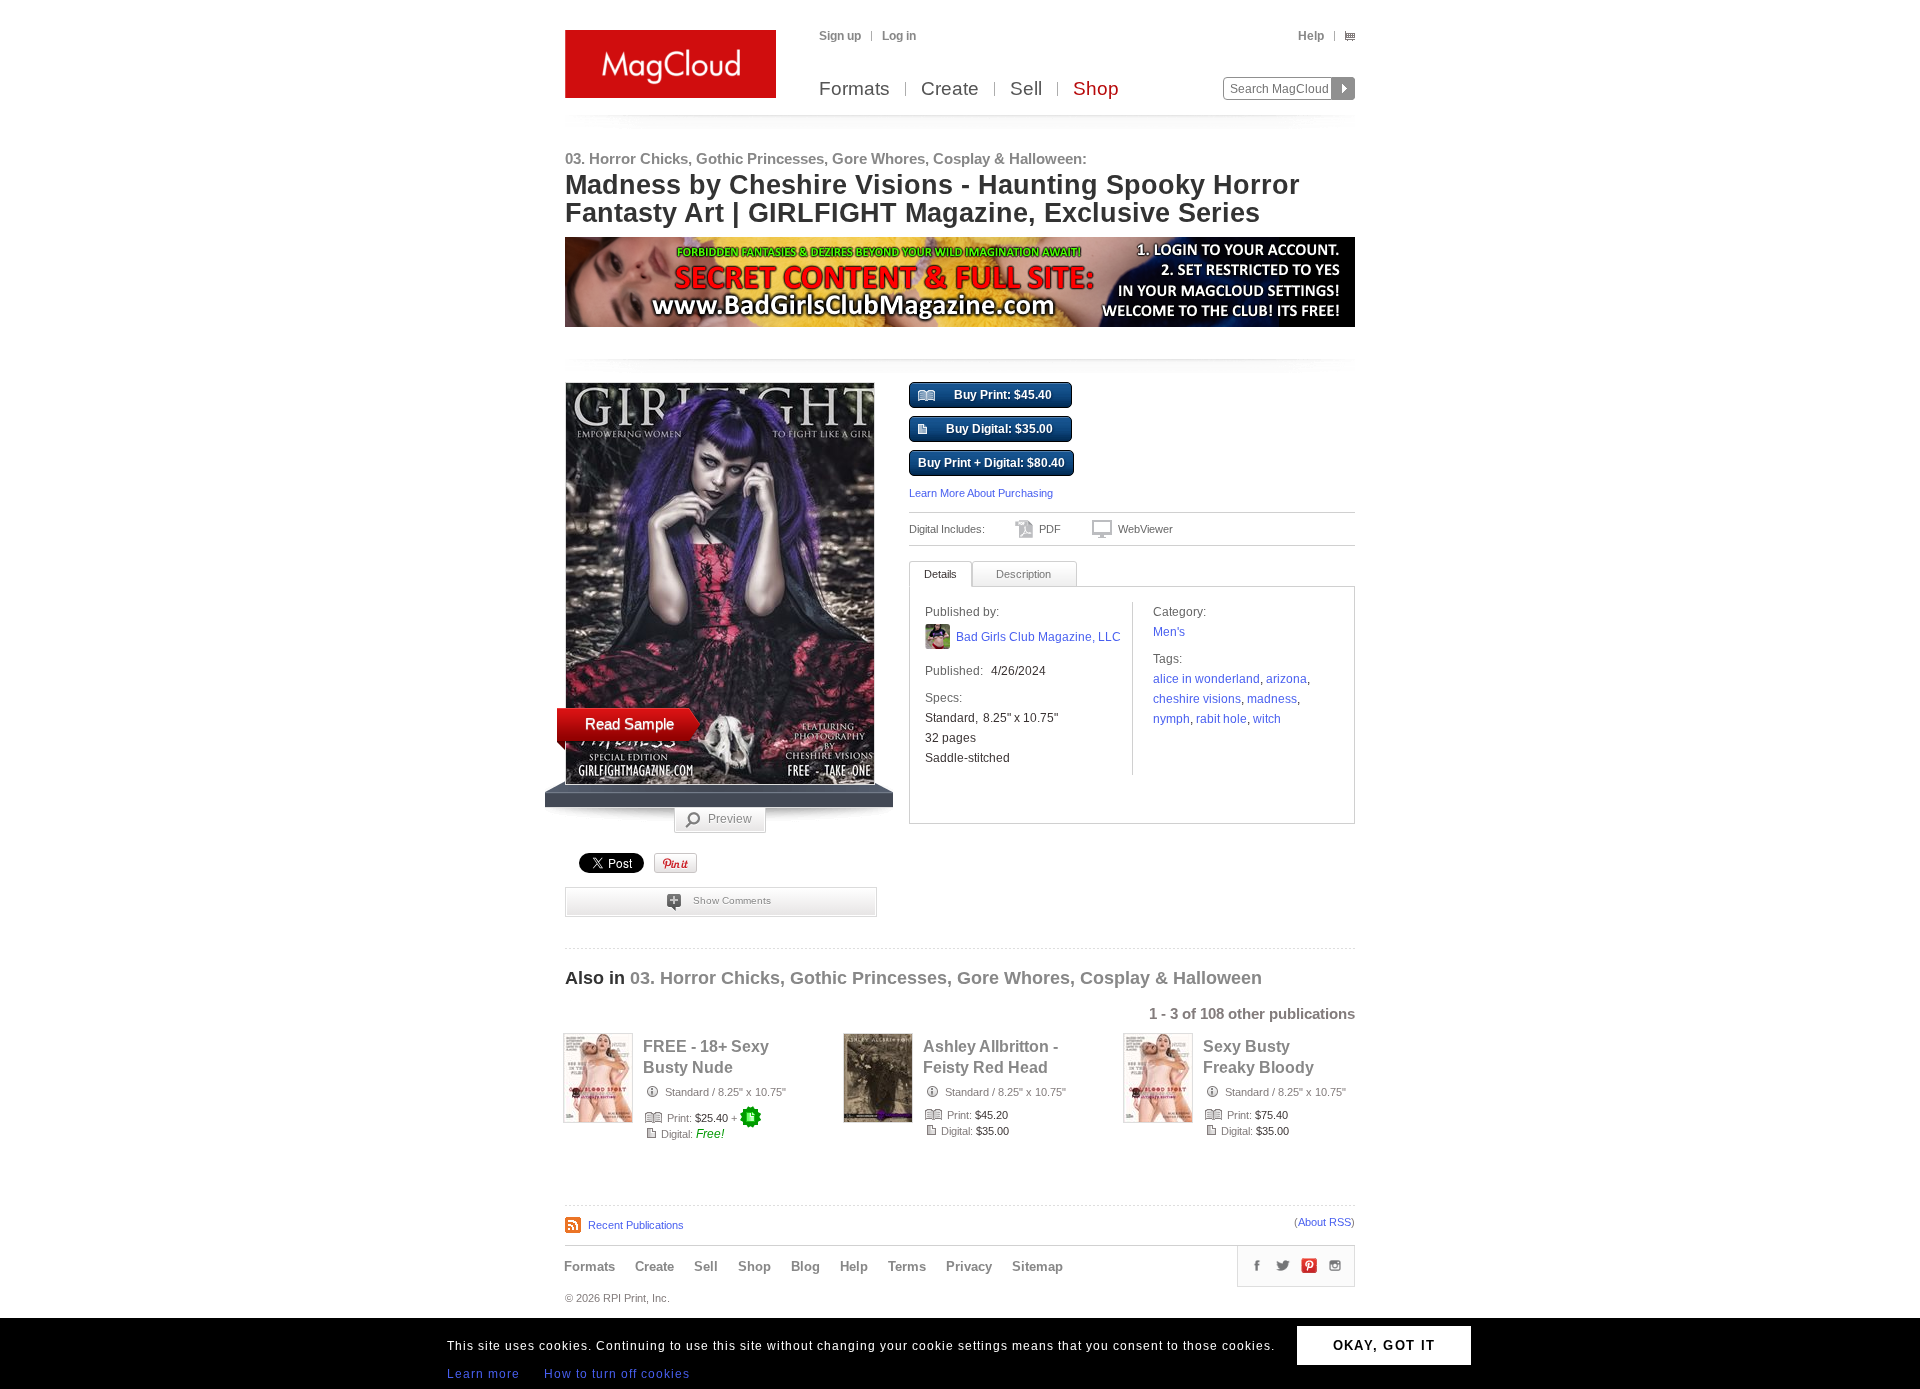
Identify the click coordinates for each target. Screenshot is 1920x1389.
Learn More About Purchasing (981, 493)
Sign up (840, 36)
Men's (1169, 632)
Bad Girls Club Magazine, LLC (1038, 637)
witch (1267, 719)
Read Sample (629, 723)
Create (950, 89)
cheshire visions (1197, 699)
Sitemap (1037, 1266)
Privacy (969, 1266)
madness (1272, 699)
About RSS (1324, 1222)
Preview (730, 819)
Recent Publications (636, 1225)
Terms (907, 1266)
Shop (1096, 89)
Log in (899, 36)
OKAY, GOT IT (1384, 1345)
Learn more (483, 1374)
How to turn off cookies (617, 1374)
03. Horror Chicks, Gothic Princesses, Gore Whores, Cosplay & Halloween (946, 978)
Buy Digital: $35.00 (999, 429)
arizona (1286, 679)
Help (1311, 36)
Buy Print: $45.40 (1003, 395)
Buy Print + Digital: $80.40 (991, 463)
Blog (805, 1266)
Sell (1026, 89)
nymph (1171, 719)
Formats (854, 89)
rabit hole (1221, 719)
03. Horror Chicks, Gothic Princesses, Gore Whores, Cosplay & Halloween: (826, 158)
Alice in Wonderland (1206, 679)
